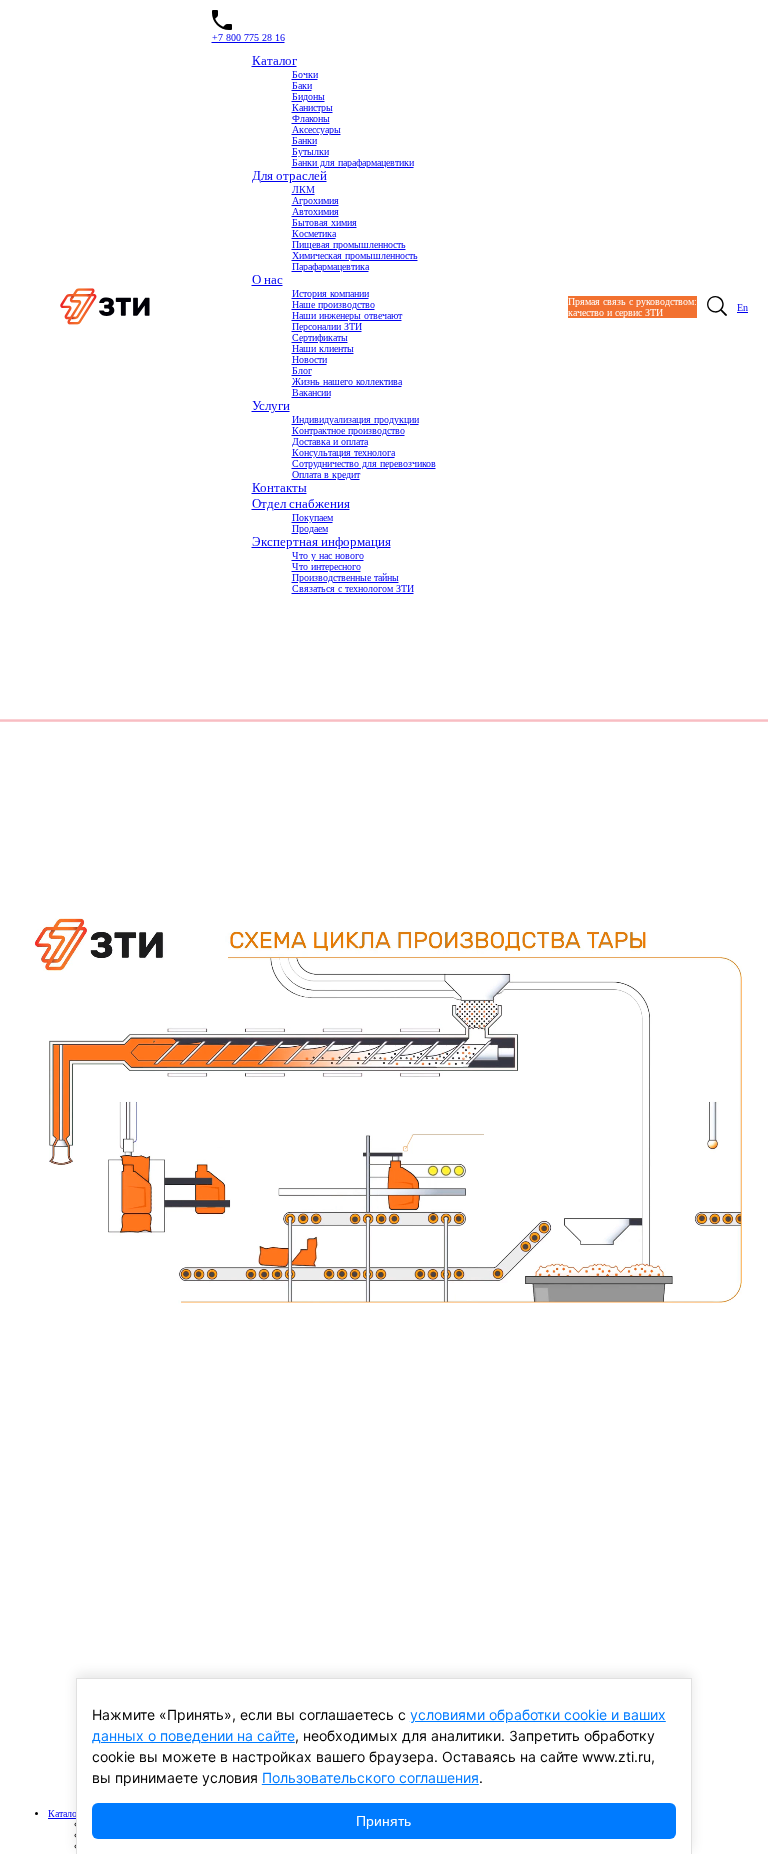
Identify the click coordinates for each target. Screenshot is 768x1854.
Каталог (64, 1813)
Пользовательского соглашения (370, 1777)
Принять (383, 1821)
